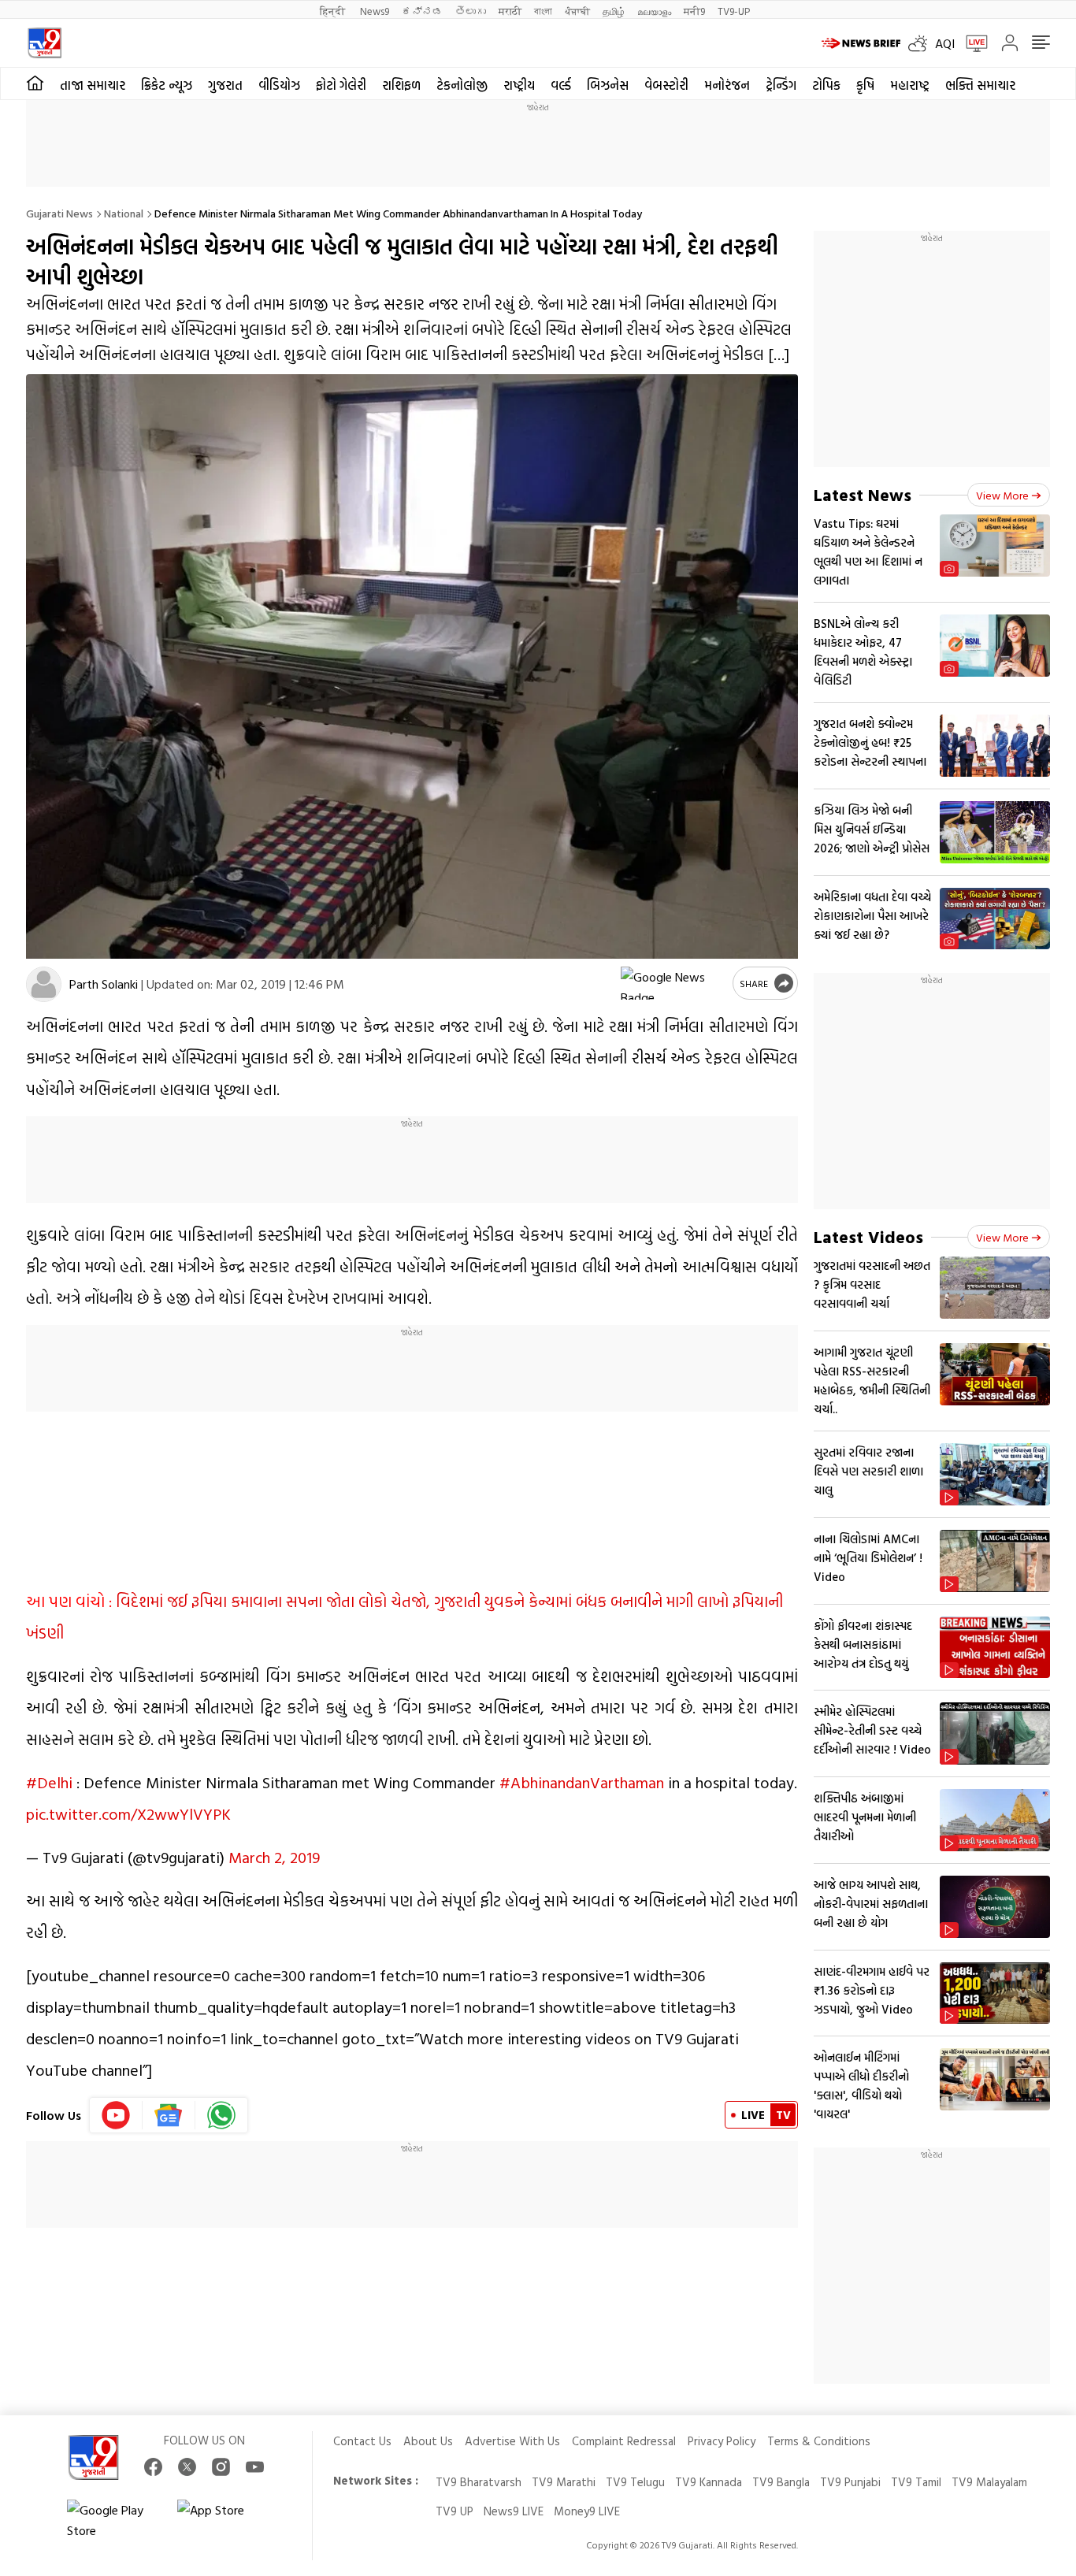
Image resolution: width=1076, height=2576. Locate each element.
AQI (945, 43)
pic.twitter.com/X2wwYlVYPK (128, 1813)
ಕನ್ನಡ (422, 11)
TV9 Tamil (916, 2482)
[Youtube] (116, 2115)
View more (1002, 495)
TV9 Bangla (781, 2482)
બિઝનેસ (608, 85)
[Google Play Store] (114, 2520)
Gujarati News (59, 213)
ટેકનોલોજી (462, 85)
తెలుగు (471, 11)
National (124, 213)
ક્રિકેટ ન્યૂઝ (167, 85)
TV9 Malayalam (989, 2482)
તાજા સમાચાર (93, 85)
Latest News (863, 494)
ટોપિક (826, 85)
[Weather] (922, 43)
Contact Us (362, 2441)
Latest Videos (868, 1236)
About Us (428, 2441)
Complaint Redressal (624, 2441)
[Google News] (169, 2115)
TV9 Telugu (635, 2482)
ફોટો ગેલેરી (341, 85)
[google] (673, 983)
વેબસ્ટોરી (666, 85)
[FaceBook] (153, 2467)
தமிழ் (614, 11)
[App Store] (224, 2520)
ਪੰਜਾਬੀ (577, 11)
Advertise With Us (512, 2441)
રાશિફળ (401, 85)
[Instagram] (221, 2467)
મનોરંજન (727, 85)
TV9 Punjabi (850, 2482)
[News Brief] (861, 43)
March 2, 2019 (274, 1857)
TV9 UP (455, 2511)
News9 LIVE (514, 2511)
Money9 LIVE (587, 2511)
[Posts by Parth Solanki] (44, 984)
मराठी (510, 11)
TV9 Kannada (709, 2482)
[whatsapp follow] (221, 2115)
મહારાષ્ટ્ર (910, 85)
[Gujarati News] (45, 43)
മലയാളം (654, 11)
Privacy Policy (722, 2441)
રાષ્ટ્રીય (519, 85)
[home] (35, 84)
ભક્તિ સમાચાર (980, 85)
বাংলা (543, 11)
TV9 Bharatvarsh (479, 2482)
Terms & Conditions (819, 2441)
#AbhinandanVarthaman (582, 1782)
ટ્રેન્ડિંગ (781, 85)
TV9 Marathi (564, 2482)
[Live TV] (971, 43)
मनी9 (694, 11)
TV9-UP (734, 11)
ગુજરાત (225, 85)
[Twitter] (187, 2467)
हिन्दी (334, 11)
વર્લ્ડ (561, 85)
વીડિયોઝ (279, 85)
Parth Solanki (104, 984)
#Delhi (49, 1782)
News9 (375, 11)
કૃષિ (865, 85)
